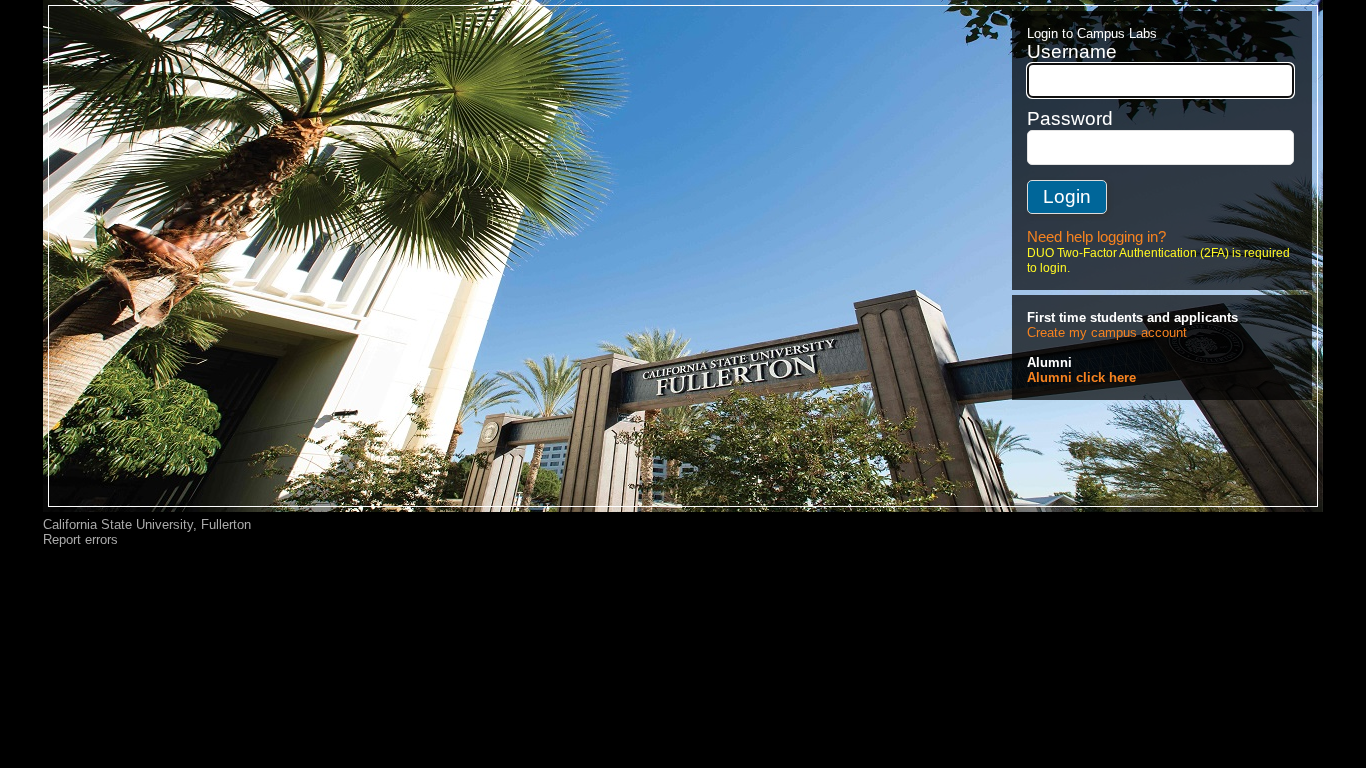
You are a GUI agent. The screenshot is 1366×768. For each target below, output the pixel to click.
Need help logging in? (1096, 237)
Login (1067, 196)
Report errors (80, 539)
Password (1070, 118)
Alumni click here (1081, 377)
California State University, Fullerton (147, 524)
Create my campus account (1107, 332)
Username (1072, 51)
